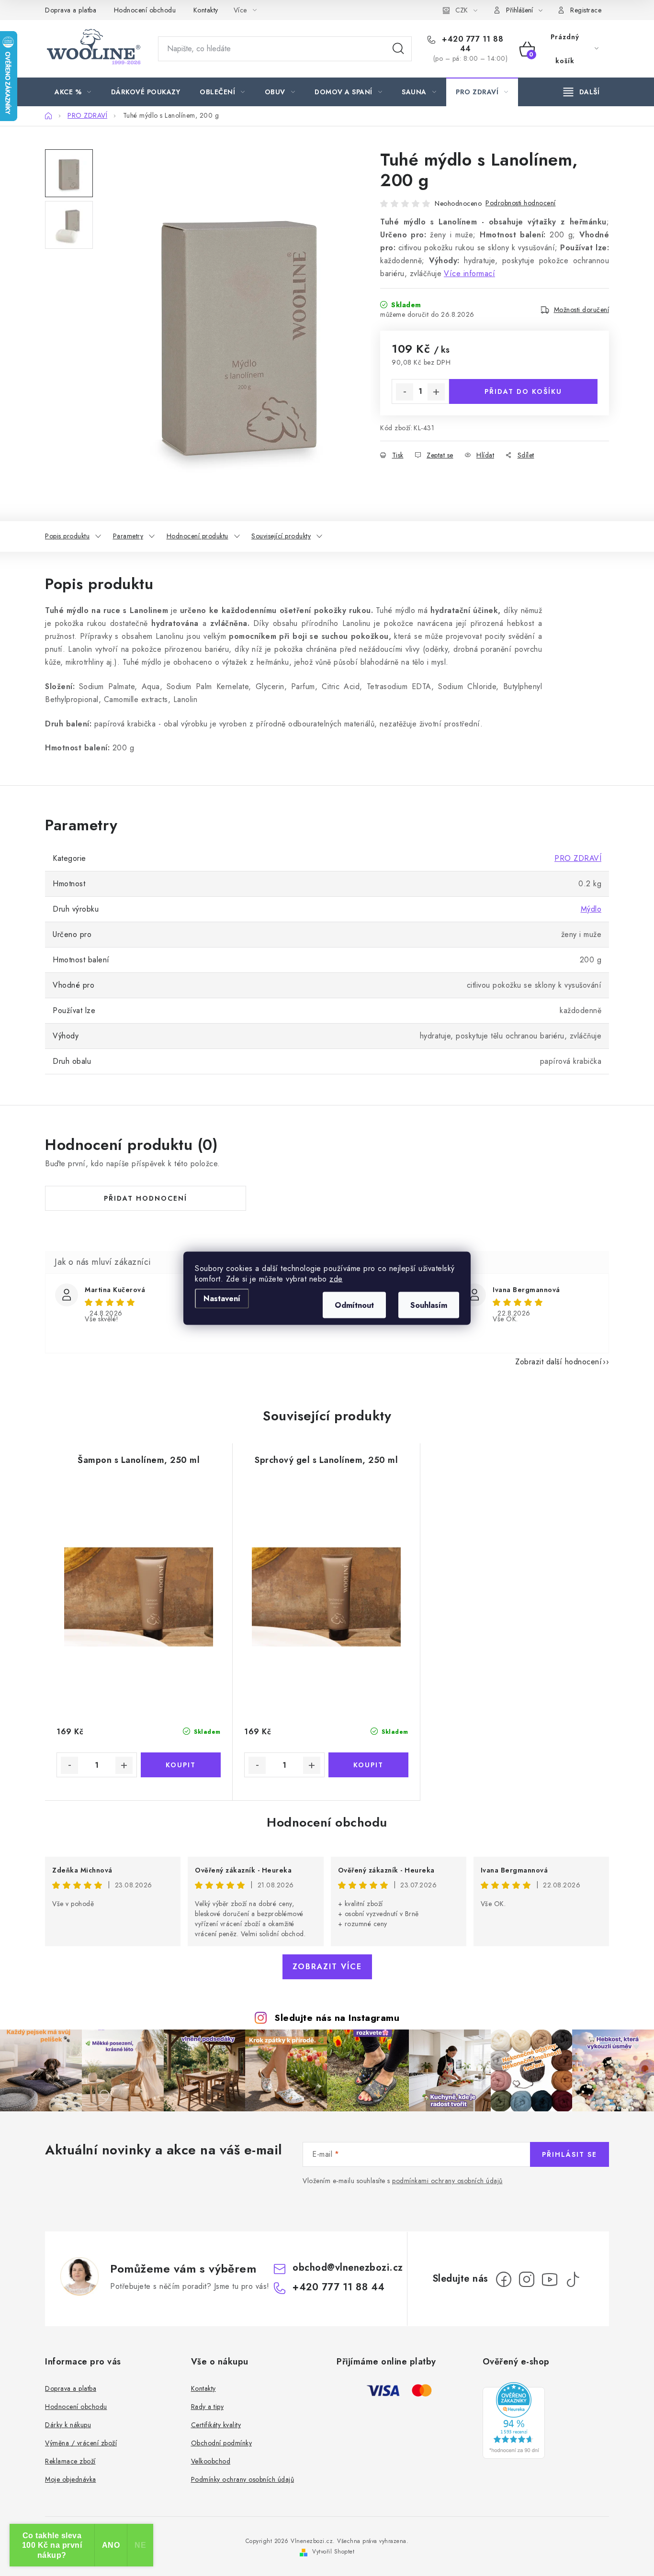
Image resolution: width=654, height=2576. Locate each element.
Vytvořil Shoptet (333, 2552)
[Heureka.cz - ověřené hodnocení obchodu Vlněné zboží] (514, 2420)
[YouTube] (550, 2279)
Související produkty (281, 536)
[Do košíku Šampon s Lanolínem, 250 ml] (181, 1765)
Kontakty (206, 10)
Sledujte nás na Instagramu (337, 2018)
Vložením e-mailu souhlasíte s (403, 2181)
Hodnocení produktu (197, 536)
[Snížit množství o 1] (405, 392)
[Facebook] (504, 2279)
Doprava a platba (71, 10)
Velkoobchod (211, 2461)
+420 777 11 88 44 (472, 44)
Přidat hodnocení (146, 1198)
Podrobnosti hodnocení (521, 203)
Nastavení (222, 1298)
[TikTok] (573, 2279)
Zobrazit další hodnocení (558, 1362)
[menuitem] (73, 92)
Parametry (128, 536)
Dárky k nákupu (68, 2425)
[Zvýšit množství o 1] (436, 392)
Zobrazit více (327, 1967)
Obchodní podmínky (222, 2443)
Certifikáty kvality (216, 2425)
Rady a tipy (208, 2407)
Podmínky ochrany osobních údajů (243, 2479)
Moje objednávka (71, 2479)
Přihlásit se (569, 2154)
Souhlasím (429, 1305)
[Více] (581, 92)
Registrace (586, 10)
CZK (462, 10)
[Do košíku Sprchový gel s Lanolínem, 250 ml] (369, 1765)
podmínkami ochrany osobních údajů (447, 2181)
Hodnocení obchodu (145, 10)
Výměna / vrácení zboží (81, 2443)
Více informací (469, 273)
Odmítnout (354, 1305)
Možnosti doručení (582, 310)
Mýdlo (591, 909)
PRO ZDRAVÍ (578, 858)
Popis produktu (67, 536)
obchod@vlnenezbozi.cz (348, 2268)
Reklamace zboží (70, 2461)
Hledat (398, 49)
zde (336, 1278)
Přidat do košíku (523, 391)
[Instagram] (527, 2279)
